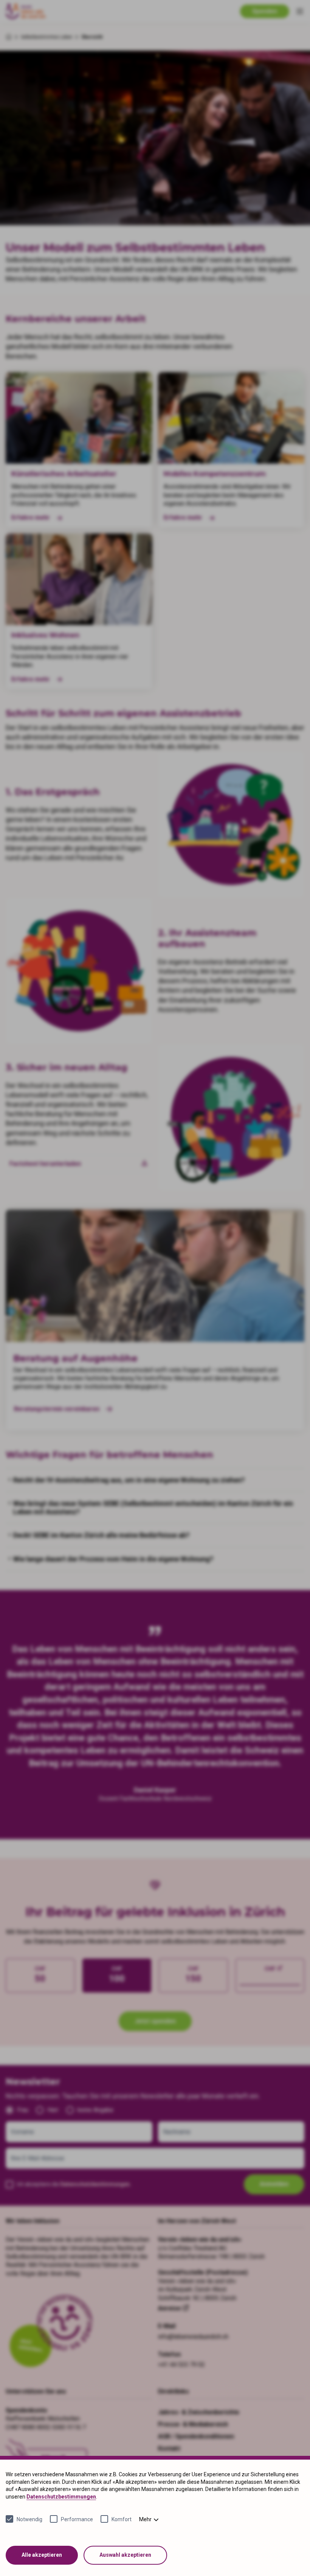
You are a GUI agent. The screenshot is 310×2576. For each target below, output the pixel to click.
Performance (77, 2519)
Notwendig (29, 2519)
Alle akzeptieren (42, 2555)
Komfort (122, 2519)
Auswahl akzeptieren (125, 2555)
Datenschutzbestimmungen (61, 2497)
